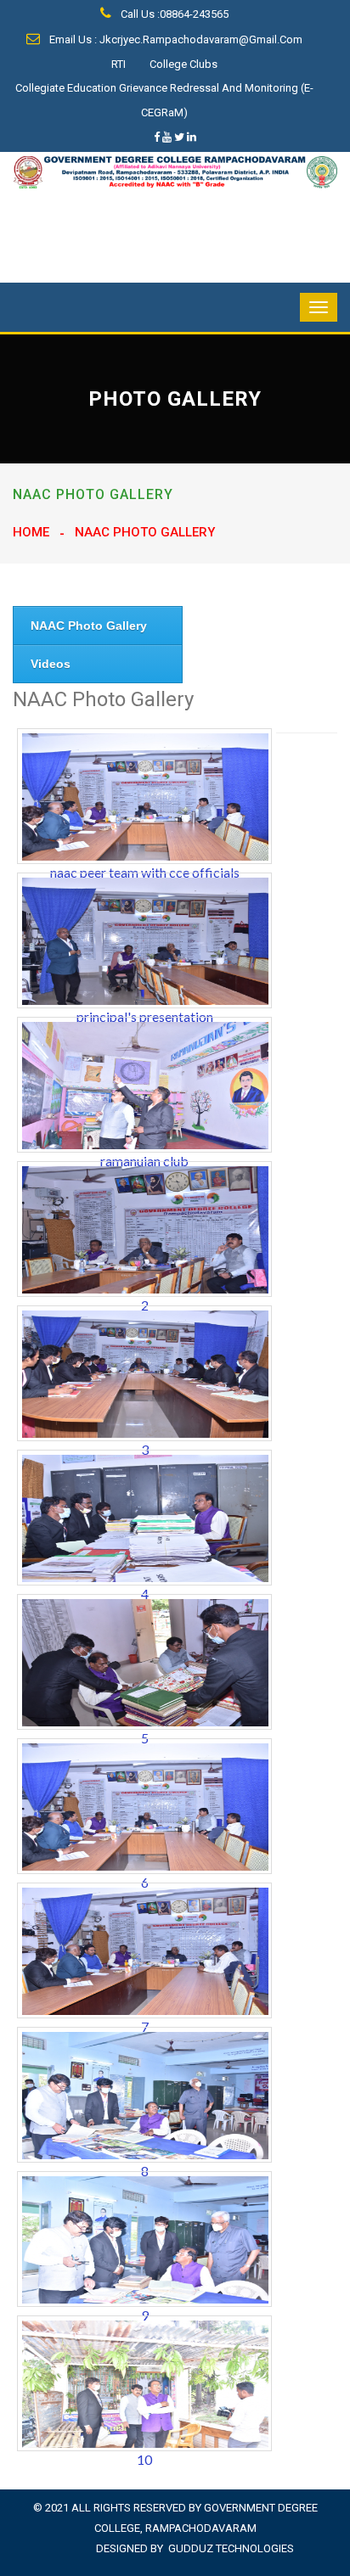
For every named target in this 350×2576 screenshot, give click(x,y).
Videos (51, 664)
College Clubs (183, 64)
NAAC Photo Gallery (89, 626)
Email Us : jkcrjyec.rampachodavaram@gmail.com (175, 39)
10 (144, 2459)
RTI (119, 64)
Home (31, 532)
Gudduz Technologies (231, 2548)
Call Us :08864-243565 (173, 14)
